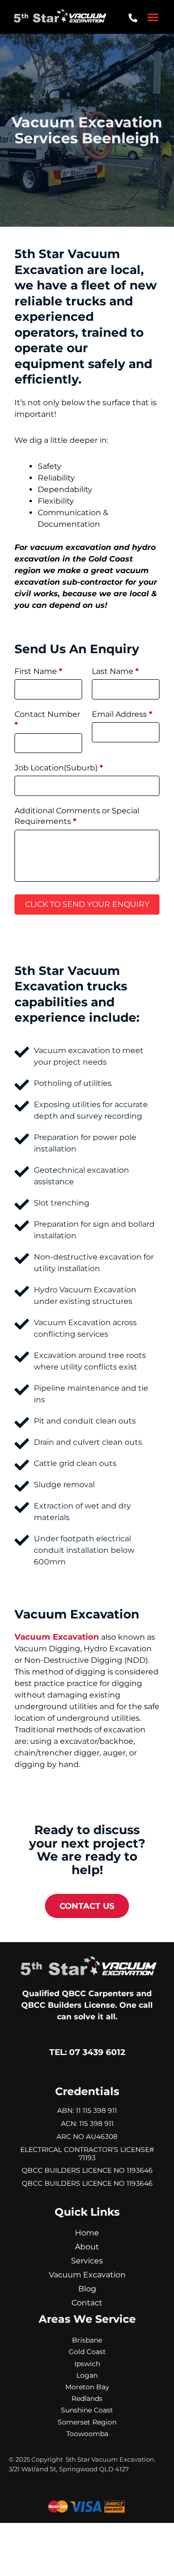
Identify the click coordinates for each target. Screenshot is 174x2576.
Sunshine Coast (87, 2410)
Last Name (115, 671)
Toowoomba (87, 2434)
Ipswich (87, 2364)
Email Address (122, 714)
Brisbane (87, 2340)
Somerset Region (87, 2422)
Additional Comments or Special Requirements (77, 816)
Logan (87, 2375)
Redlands (87, 2398)
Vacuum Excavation (57, 1637)
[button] (153, 17)
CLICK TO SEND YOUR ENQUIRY (87, 904)
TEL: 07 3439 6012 (87, 2052)
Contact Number (47, 719)
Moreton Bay (87, 2387)
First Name (38, 671)
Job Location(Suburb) (59, 768)
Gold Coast (87, 2352)
